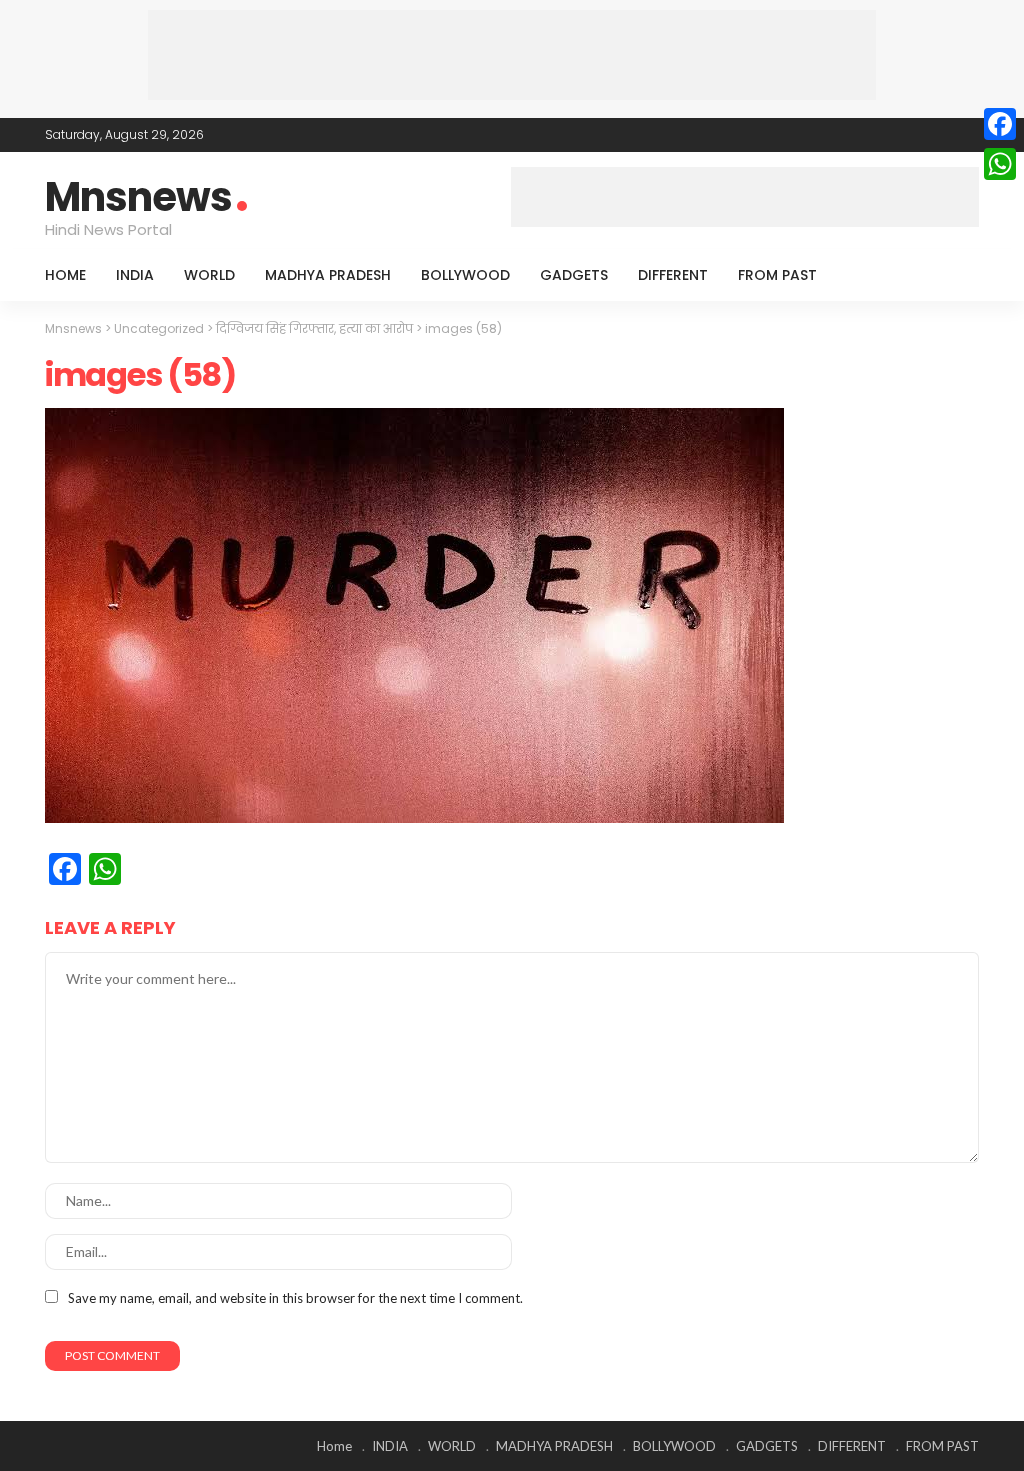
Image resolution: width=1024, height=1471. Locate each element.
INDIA (135, 275)
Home (65, 275)
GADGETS (574, 275)
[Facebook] (1000, 124)
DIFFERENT (673, 275)
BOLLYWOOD (465, 275)
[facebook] (888, 135)
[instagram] (966, 135)
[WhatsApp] (1000, 164)
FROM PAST (777, 275)
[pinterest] (940, 135)
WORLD (209, 275)
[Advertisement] (512, 55)
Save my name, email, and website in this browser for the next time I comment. (295, 1298)
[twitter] (914, 135)
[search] (953, 275)
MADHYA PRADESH (328, 275)
